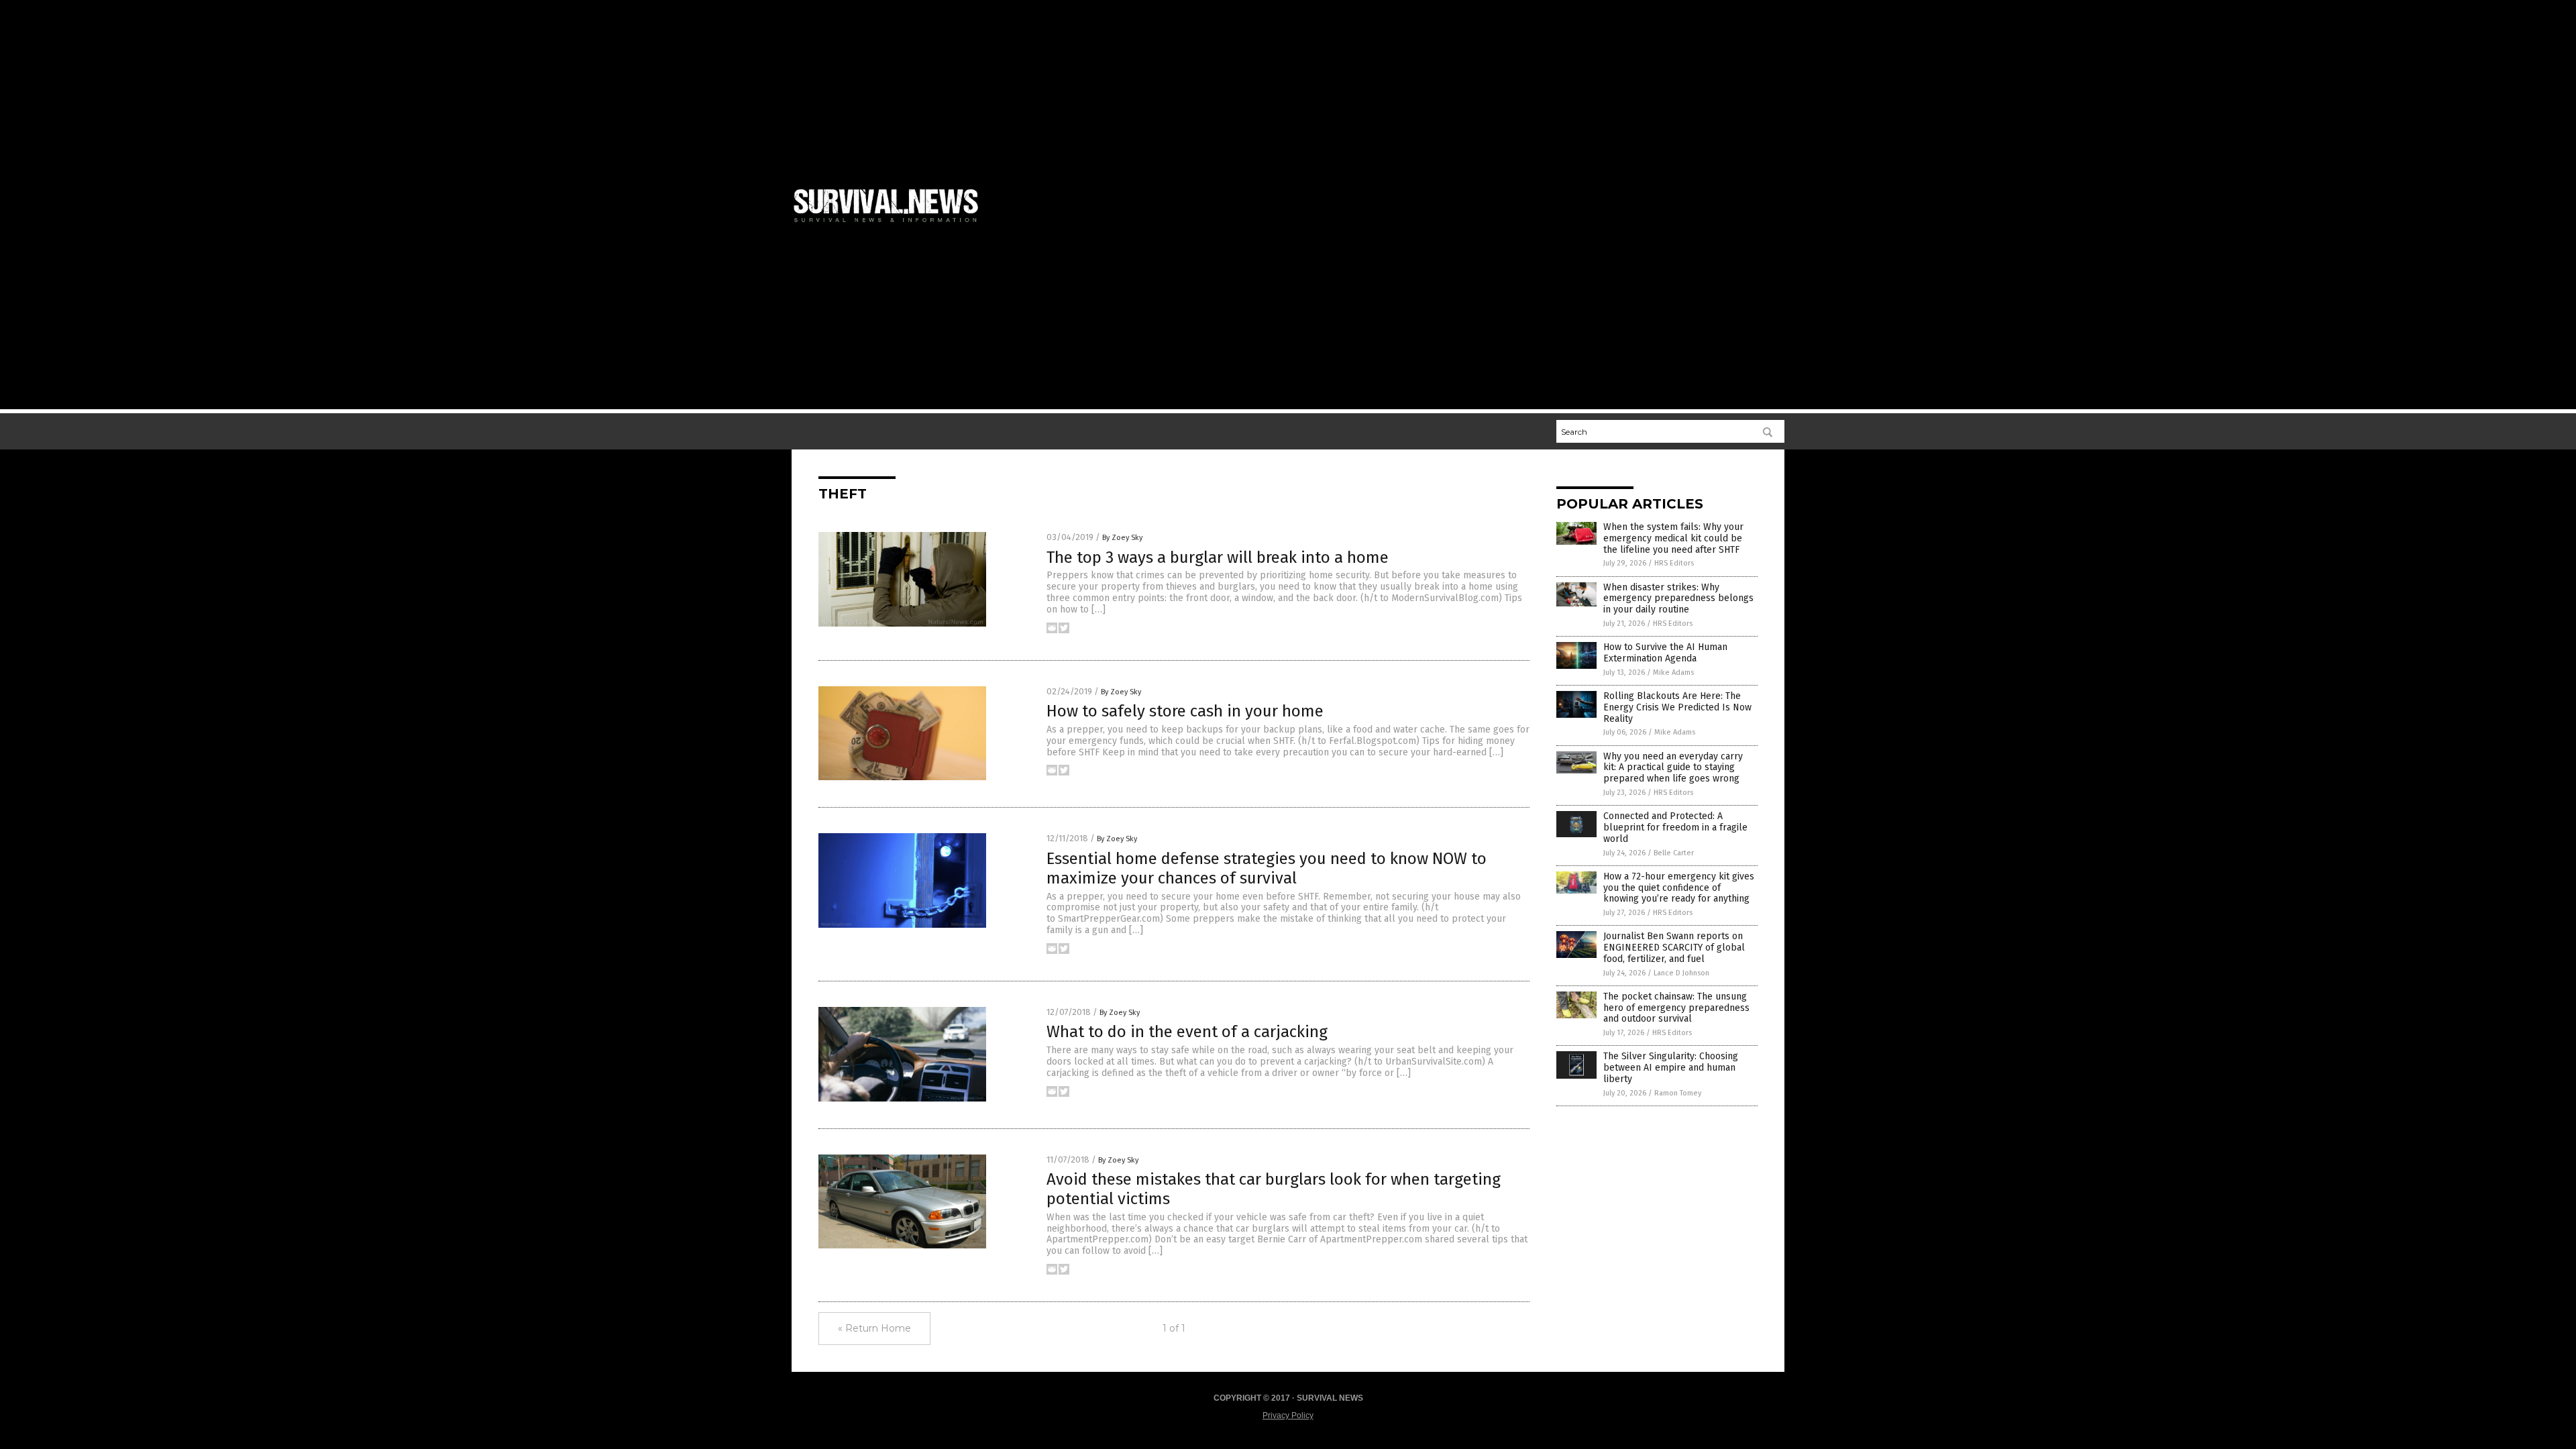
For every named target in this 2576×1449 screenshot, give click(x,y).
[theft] (892, 225)
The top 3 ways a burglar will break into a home (1218, 557)
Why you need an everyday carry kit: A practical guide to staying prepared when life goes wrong (1673, 768)
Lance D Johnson (1681, 973)
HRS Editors (1674, 563)
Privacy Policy (1288, 1415)
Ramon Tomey (1678, 1093)
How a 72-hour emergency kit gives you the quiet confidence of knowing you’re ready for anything (1679, 888)
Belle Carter (1674, 853)
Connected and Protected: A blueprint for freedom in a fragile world (1675, 827)
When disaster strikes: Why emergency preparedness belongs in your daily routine (1678, 599)
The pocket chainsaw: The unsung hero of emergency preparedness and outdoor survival (1676, 1008)
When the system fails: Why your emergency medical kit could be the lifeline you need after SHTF (1673, 538)
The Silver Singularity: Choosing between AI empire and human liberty (1671, 1068)
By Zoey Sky (1122, 538)
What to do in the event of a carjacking (1187, 1032)
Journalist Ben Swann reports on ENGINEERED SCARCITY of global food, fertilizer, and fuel (1674, 948)
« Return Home (874, 1328)
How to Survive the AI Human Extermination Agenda (1665, 653)
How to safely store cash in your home (1185, 711)
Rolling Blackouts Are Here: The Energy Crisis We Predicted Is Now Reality (1677, 707)
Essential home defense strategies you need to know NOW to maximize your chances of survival (1267, 868)
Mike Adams (1673, 673)
